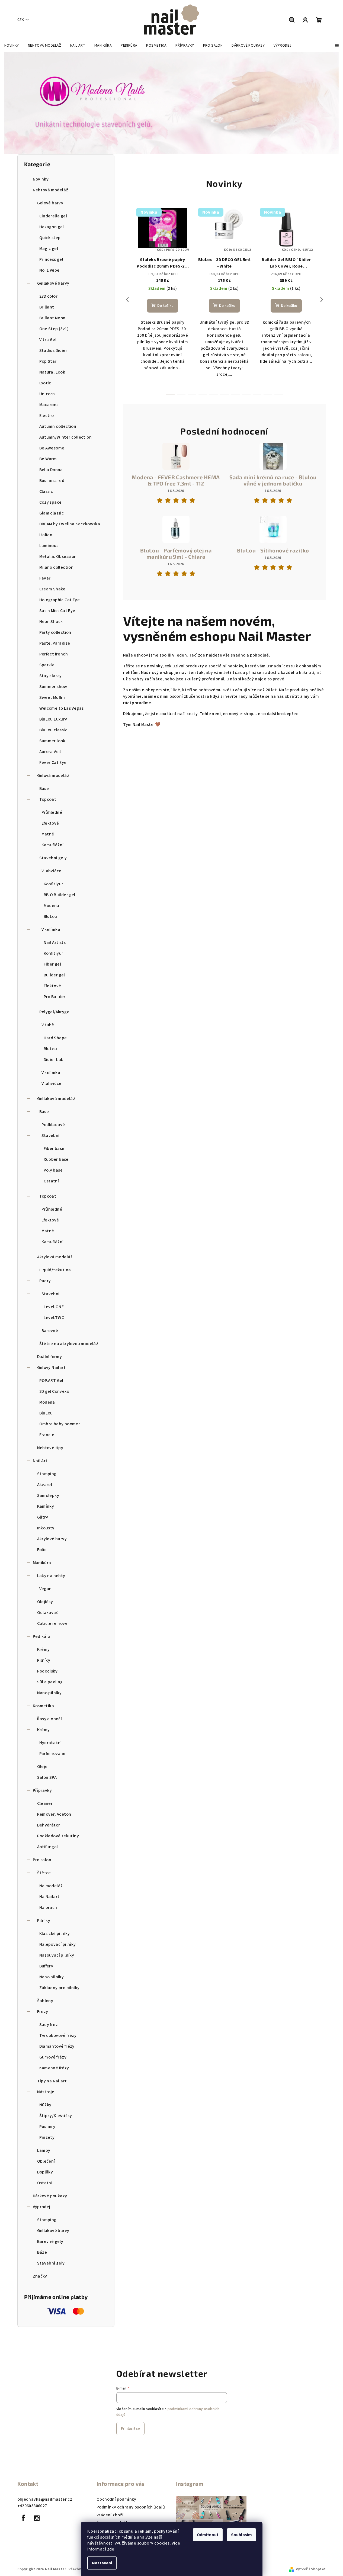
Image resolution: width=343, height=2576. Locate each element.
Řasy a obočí (50, 1719)
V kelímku (51, 930)
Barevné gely (50, 2241)
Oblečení (46, 2161)
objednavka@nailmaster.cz (45, 2499)
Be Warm (48, 459)
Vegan (46, 1589)
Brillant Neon (52, 318)
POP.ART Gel (51, 1381)
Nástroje (46, 2092)
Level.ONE (54, 1307)
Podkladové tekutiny (58, 1836)
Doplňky (45, 2172)
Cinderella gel (53, 216)
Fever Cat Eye (53, 763)
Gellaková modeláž (56, 1099)
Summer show (53, 687)
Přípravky (42, 1790)
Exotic (45, 383)
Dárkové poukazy (50, 2196)
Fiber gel (52, 964)
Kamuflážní (53, 845)
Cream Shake (52, 589)
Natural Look (52, 372)
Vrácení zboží (110, 2515)
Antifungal (48, 1847)
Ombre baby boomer (60, 1424)
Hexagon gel (52, 227)
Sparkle (47, 665)
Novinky (41, 179)
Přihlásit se (130, 2429)
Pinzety (47, 2137)
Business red (52, 481)
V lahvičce (52, 871)
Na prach (48, 1908)
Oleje (42, 1767)
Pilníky (44, 1660)
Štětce (44, 1873)
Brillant (47, 307)
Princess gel (51, 259)
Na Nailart (49, 1897)
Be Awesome (52, 448)
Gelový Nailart (52, 1368)
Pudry (45, 1281)
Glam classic (52, 513)
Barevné (50, 1331)
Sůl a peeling (50, 1682)
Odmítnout (208, 2535)
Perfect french (54, 654)
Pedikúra (42, 1636)
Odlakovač (48, 1613)
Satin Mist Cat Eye (57, 611)
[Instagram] (37, 2518)
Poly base (53, 1170)
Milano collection (57, 567)
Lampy (44, 2150)
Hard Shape (55, 1038)
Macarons (49, 405)
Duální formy (50, 1357)
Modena (52, 906)
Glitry (43, 1517)
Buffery (46, 1966)
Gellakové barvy (53, 283)
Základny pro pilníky (60, 1988)
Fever (45, 578)
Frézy (43, 2012)
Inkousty (46, 1528)
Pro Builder (55, 997)
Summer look (52, 741)
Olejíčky (45, 1602)
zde (111, 2549)
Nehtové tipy (50, 1448)
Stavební (51, 1136)
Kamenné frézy (54, 2068)
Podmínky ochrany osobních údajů (131, 2507)
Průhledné (52, 812)
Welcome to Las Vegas (62, 708)
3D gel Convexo (54, 1391)
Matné (48, 834)
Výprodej (42, 2207)
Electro (47, 416)
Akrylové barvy (52, 1539)
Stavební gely (53, 858)
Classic (46, 491)
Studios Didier (53, 350)
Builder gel (54, 975)
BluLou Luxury (53, 719)
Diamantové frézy (57, 2046)
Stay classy (51, 676)
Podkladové (53, 1125)
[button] (17, 103)
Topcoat (48, 799)
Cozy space (51, 502)
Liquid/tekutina (55, 1270)
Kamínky (46, 1506)
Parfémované (52, 1754)
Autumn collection (58, 426)
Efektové (50, 823)
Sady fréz (49, 2025)
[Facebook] (24, 2518)
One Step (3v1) (54, 329)
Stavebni (51, 1294)
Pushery (47, 2127)
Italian (46, 535)
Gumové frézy (53, 2057)
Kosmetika (44, 1706)
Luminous (49, 546)
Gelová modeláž (53, 776)
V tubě (48, 1025)
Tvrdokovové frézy (58, 2035)
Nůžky (45, 2105)
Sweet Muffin (52, 697)
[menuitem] (12, 46)
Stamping (47, 1474)
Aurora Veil (50, 752)
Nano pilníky (49, 1693)
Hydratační (51, 1743)
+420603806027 (32, 2506)
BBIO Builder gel (60, 895)
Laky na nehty (51, 1576)
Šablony (45, 2001)
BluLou (50, 916)
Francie (47, 1435)
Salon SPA (47, 1777)
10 (279, 394)
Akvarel (45, 1485)
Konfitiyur (54, 884)
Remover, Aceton (54, 1814)
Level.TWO (54, 1318)
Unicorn (47, 394)
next (322, 300)
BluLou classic (53, 730)
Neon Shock (51, 622)
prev (127, 300)
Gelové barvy (50, 203)
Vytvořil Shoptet (311, 2569)
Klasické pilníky (55, 1934)
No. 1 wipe (49, 270)
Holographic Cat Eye (60, 600)
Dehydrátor (49, 1825)
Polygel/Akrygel (55, 1012)
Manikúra (42, 1563)
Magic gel (49, 249)
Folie (42, 1550)
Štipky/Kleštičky (56, 2116)
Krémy (44, 1649)
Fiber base (54, 1149)
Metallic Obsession (58, 557)
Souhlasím (241, 2535)
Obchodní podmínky (116, 2499)
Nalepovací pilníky (58, 1944)
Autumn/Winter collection (66, 437)
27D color (49, 296)
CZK (21, 20)
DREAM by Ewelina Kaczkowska (70, 524)
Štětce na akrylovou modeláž (69, 1344)
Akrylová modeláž (55, 1257)
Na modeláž (51, 1886)
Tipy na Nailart (52, 2081)
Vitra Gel (48, 340)
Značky (40, 2276)
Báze (42, 2252)
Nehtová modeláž (51, 190)
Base (44, 789)
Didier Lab (54, 1060)
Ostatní (51, 1181)
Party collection (55, 632)
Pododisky (47, 1671)
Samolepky (48, 1496)
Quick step (50, 238)
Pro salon (42, 1860)
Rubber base (56, 1159)
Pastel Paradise (55, 643)
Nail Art (40, 1461)
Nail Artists (55, 943)
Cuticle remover (53, 1623)
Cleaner (45, 1803)
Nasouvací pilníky (57, 1955)
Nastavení (102, 2563)
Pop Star (48, 361)
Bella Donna (51, 470)
